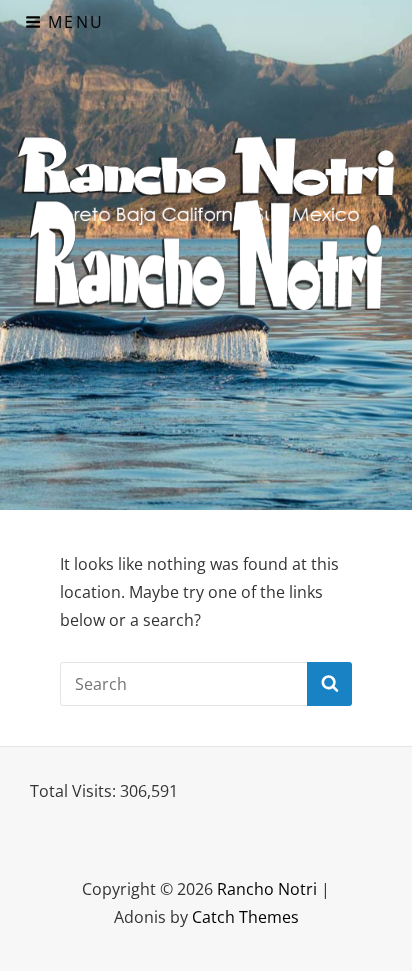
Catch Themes (245, 917)
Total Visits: (75, 791)
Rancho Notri (267, 889)
